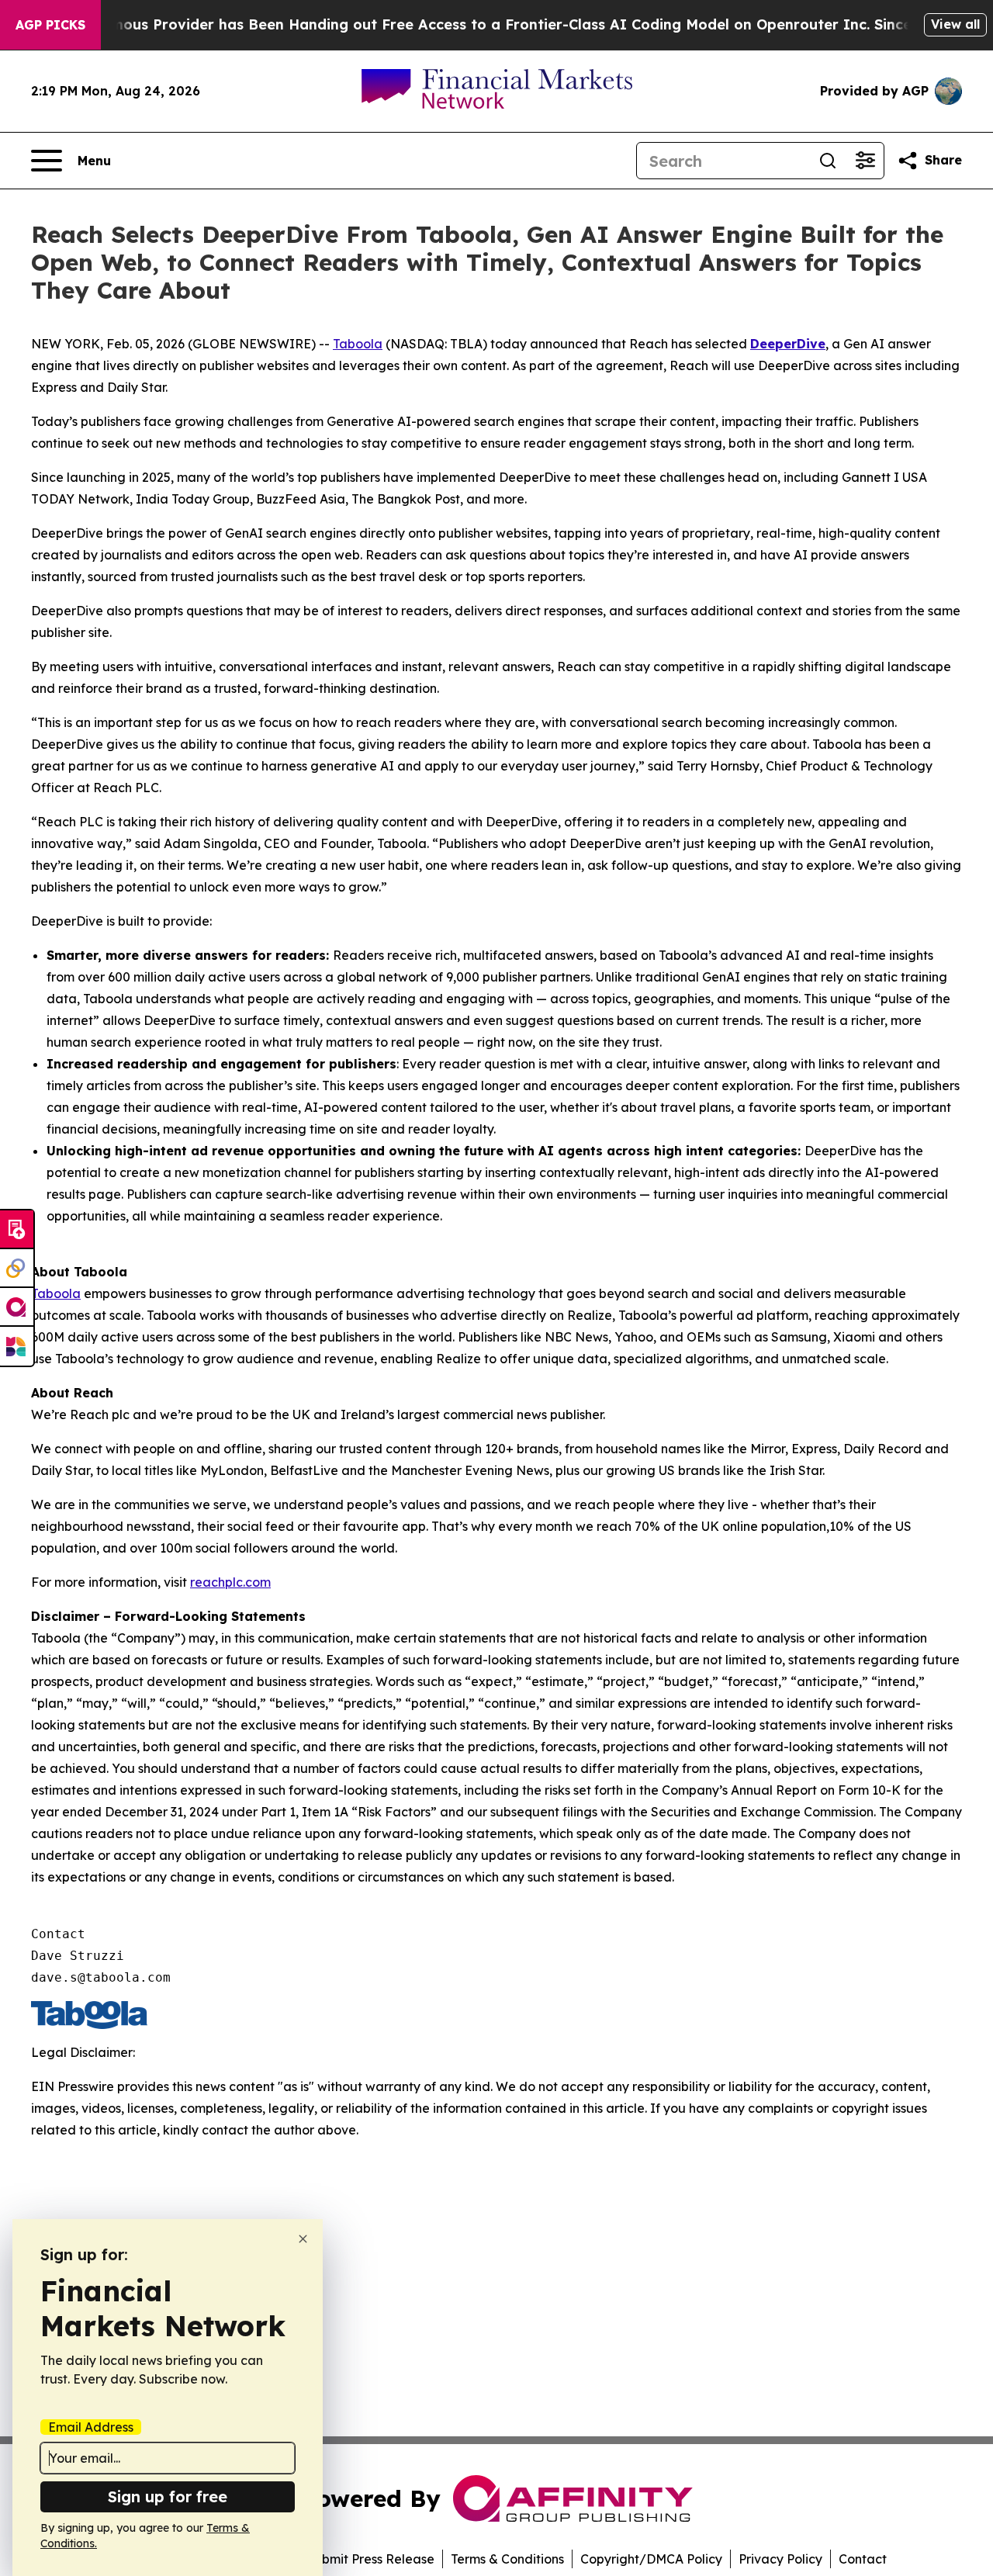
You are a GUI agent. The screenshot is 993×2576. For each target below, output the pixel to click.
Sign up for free (168, 2496)
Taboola (358, 344)
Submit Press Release (370, 2559)
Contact (863, 2559)
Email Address (91, 2427)
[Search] (828, 161)
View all (955, 24)
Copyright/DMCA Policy (651, 2559)
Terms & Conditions (507, 2559)
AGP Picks (50, 25)
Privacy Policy (780, 2559)
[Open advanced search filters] (865, 161)
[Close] (303, 2239)
